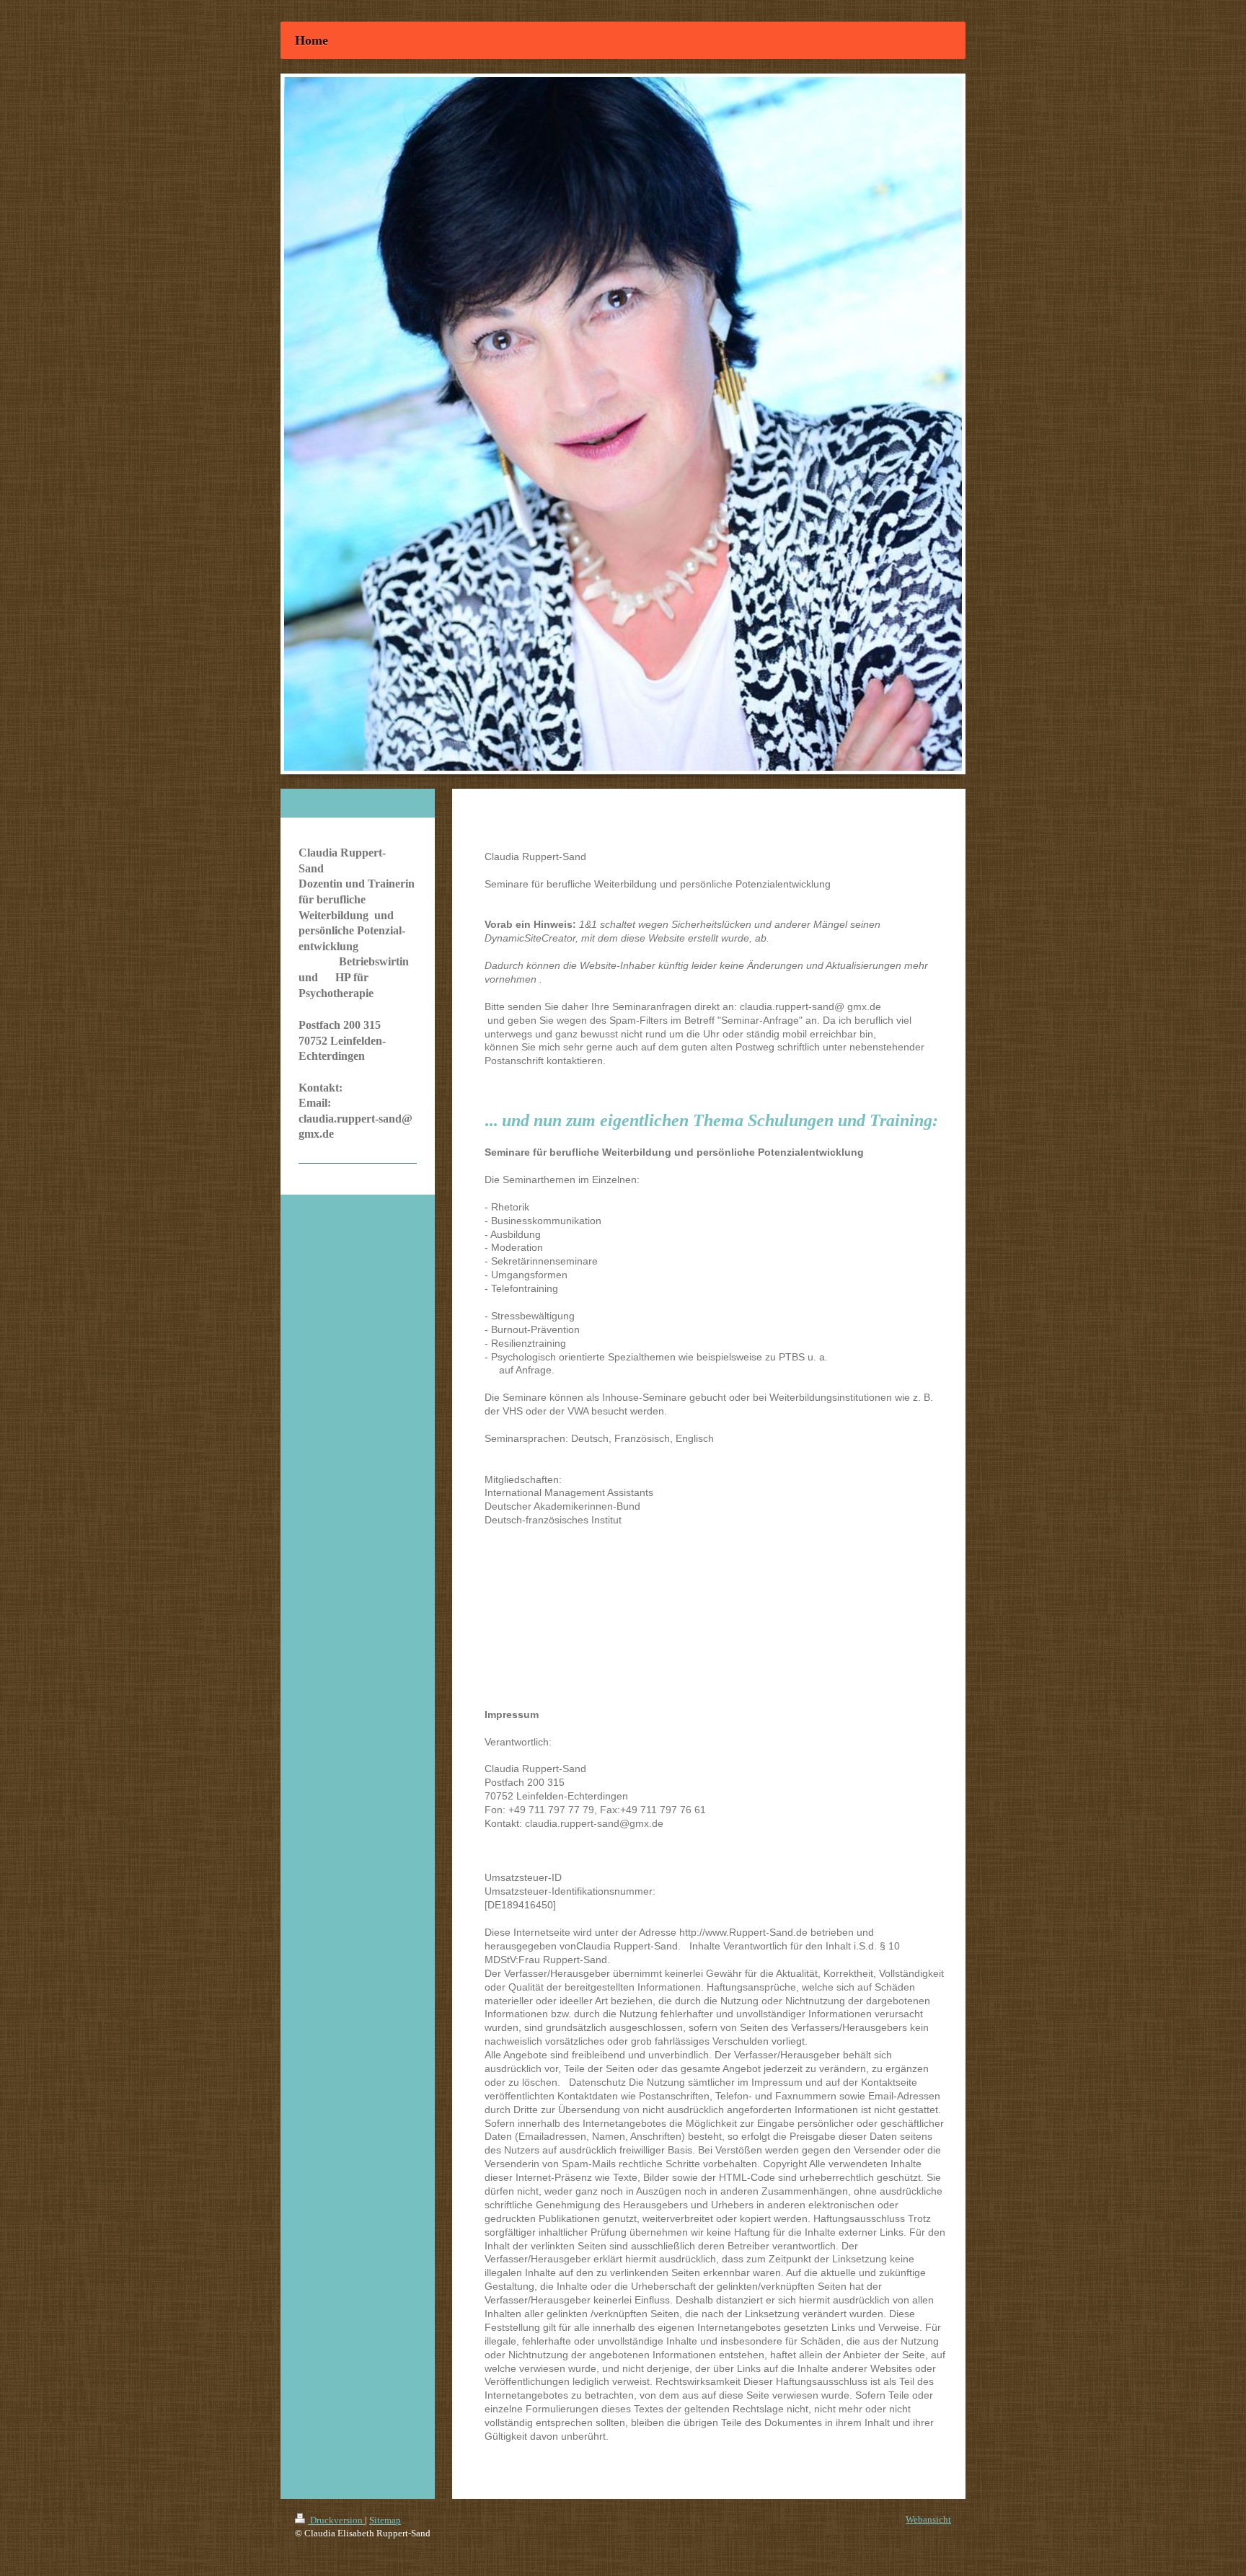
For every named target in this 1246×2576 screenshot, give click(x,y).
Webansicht (928, 2519)
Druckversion (336, 2520)
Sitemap (385, 2520)
